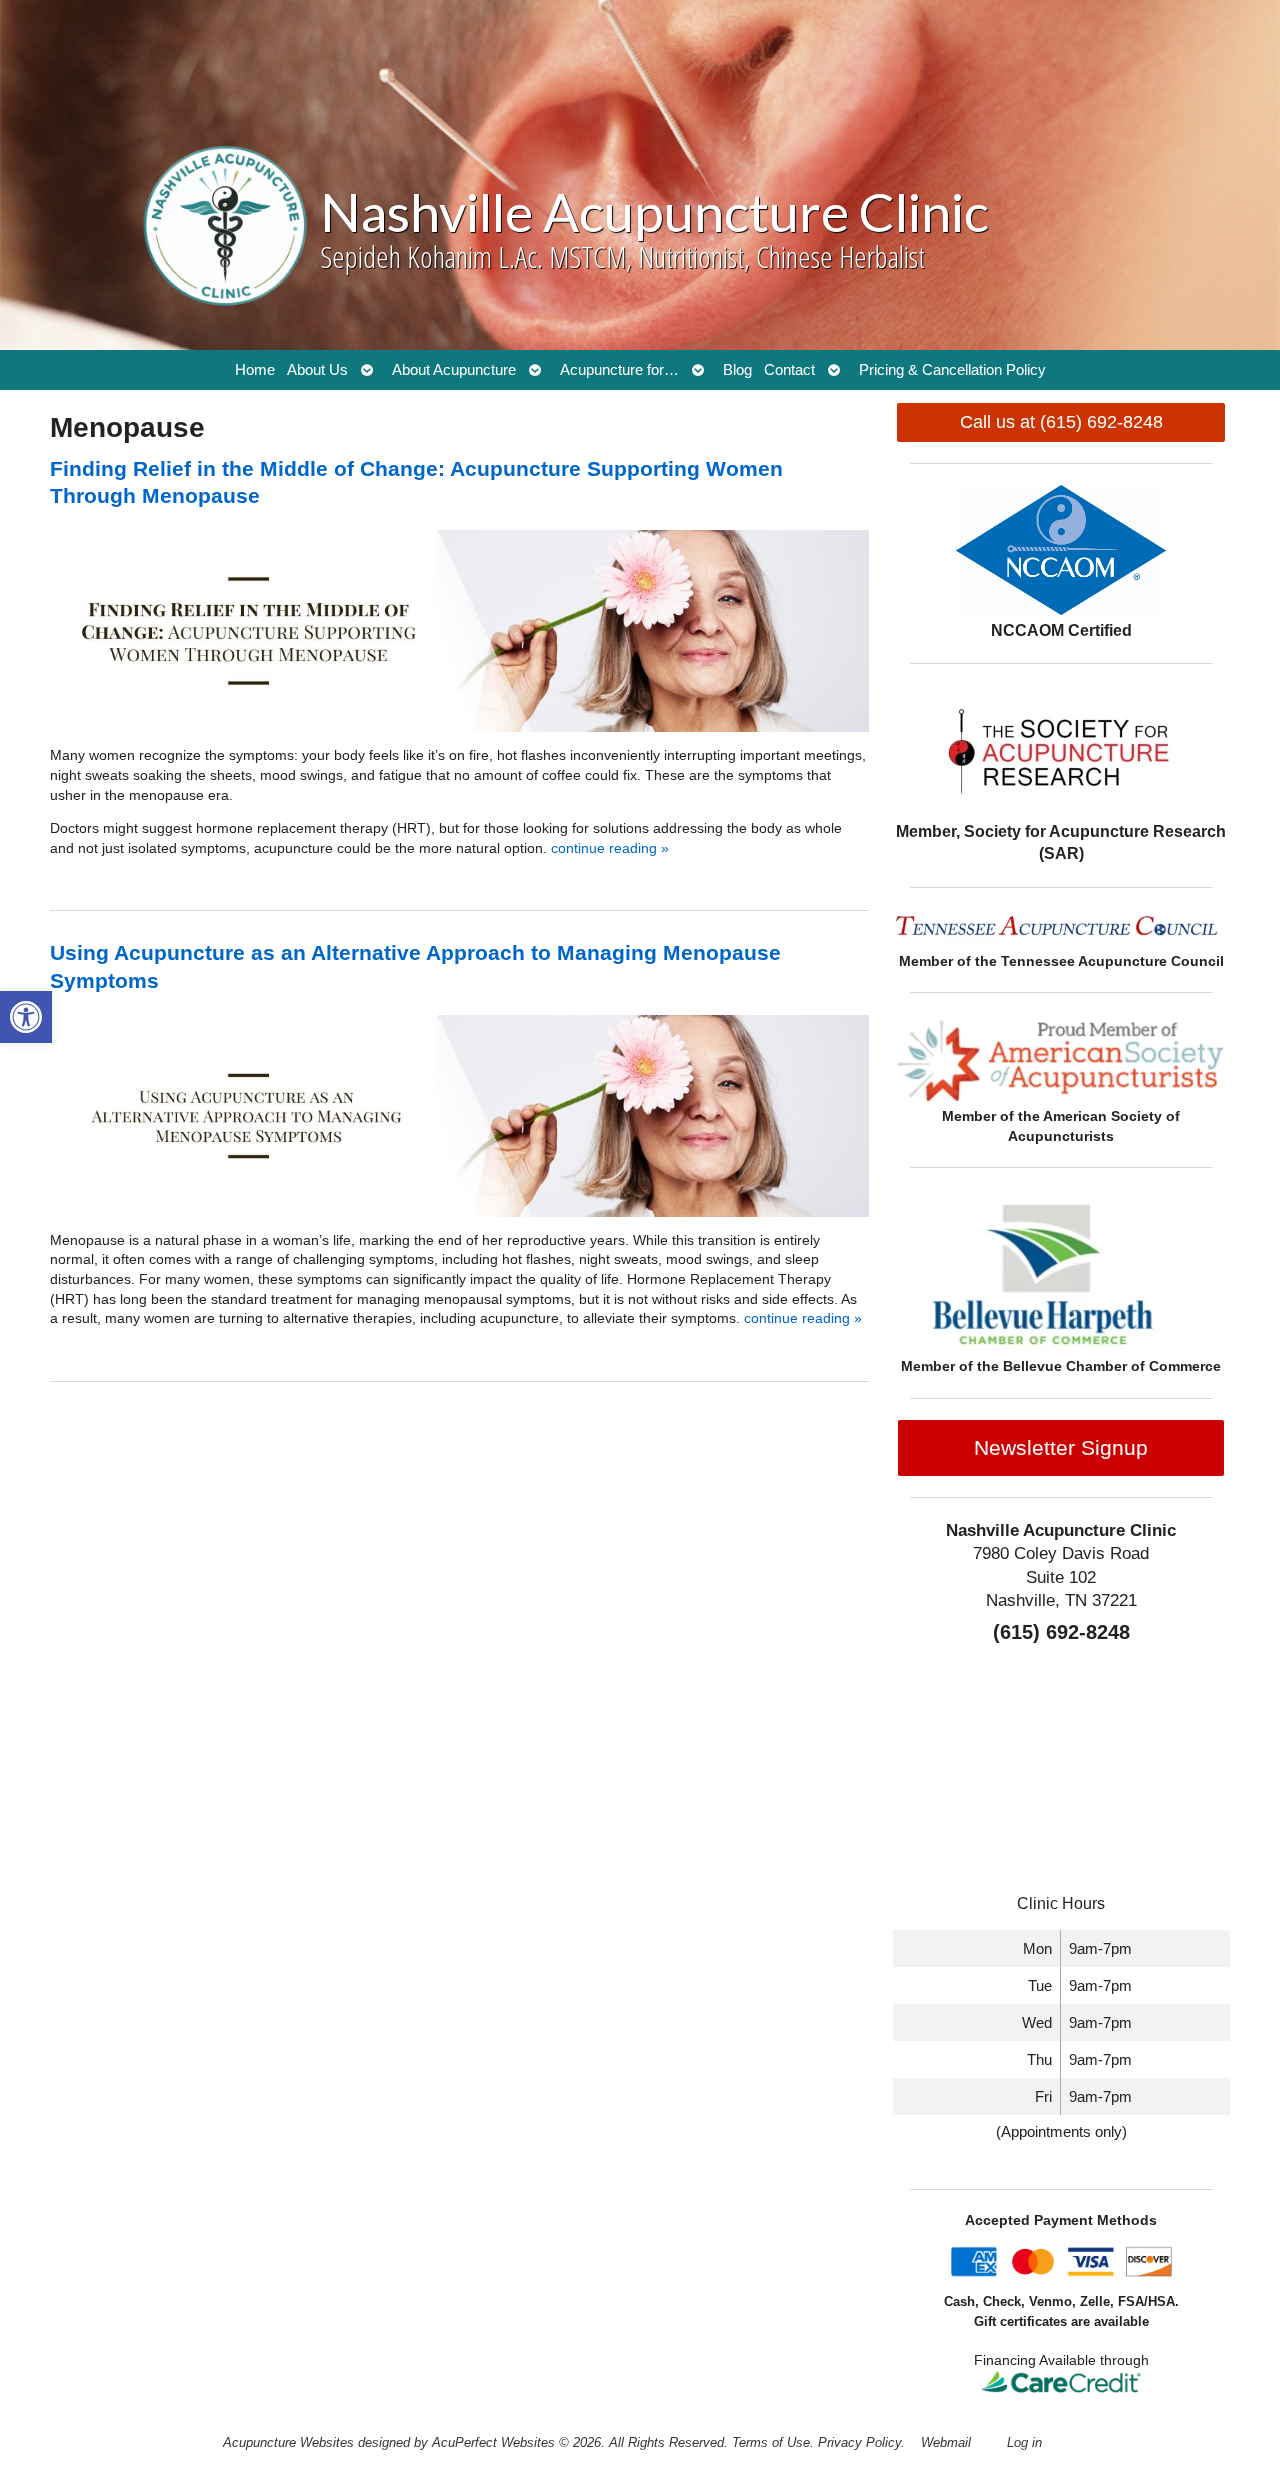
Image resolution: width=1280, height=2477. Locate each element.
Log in (1024, 2443)
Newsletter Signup (1061, 1447)
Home (255, 369)
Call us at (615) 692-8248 (1061, 422)
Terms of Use (771, 2443)
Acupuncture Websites (288, 2443)
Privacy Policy (859, 2443)
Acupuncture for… (619, 369)
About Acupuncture (454, 369)
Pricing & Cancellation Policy (952, 369)
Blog (737, 369)
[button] (26, 1017)
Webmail (946, 2443)
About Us (317, 369)
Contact (789, 369)
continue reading (610, 848)
